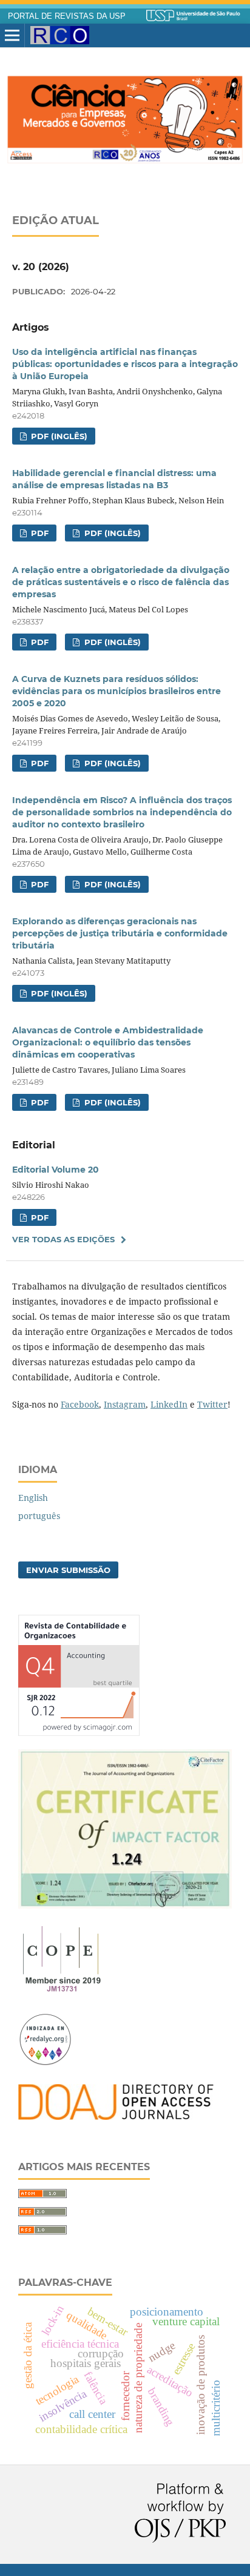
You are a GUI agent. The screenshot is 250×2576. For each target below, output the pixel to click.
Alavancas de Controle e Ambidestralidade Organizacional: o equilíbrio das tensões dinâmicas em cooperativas (108, 1042)
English (33, 1498)
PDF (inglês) (58, 436)
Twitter (212, 1404)
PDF (39, 533)
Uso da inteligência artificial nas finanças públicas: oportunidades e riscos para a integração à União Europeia (125, 364)
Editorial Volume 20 (56, 1170)
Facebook (80, 1404)
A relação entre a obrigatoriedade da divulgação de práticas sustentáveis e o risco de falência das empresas (121, 582)
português (39, 1516)
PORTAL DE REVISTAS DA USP (67, 16)
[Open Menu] (12, 36)
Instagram (125, 1404)
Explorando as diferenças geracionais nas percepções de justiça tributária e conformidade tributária (120, 933)
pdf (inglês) (111, 884)
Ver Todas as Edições (63, 1239)
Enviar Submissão (68, 1570)
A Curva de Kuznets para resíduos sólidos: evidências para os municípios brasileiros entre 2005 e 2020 (117, 691)
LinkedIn (169, 1404)
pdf (39, 884)
